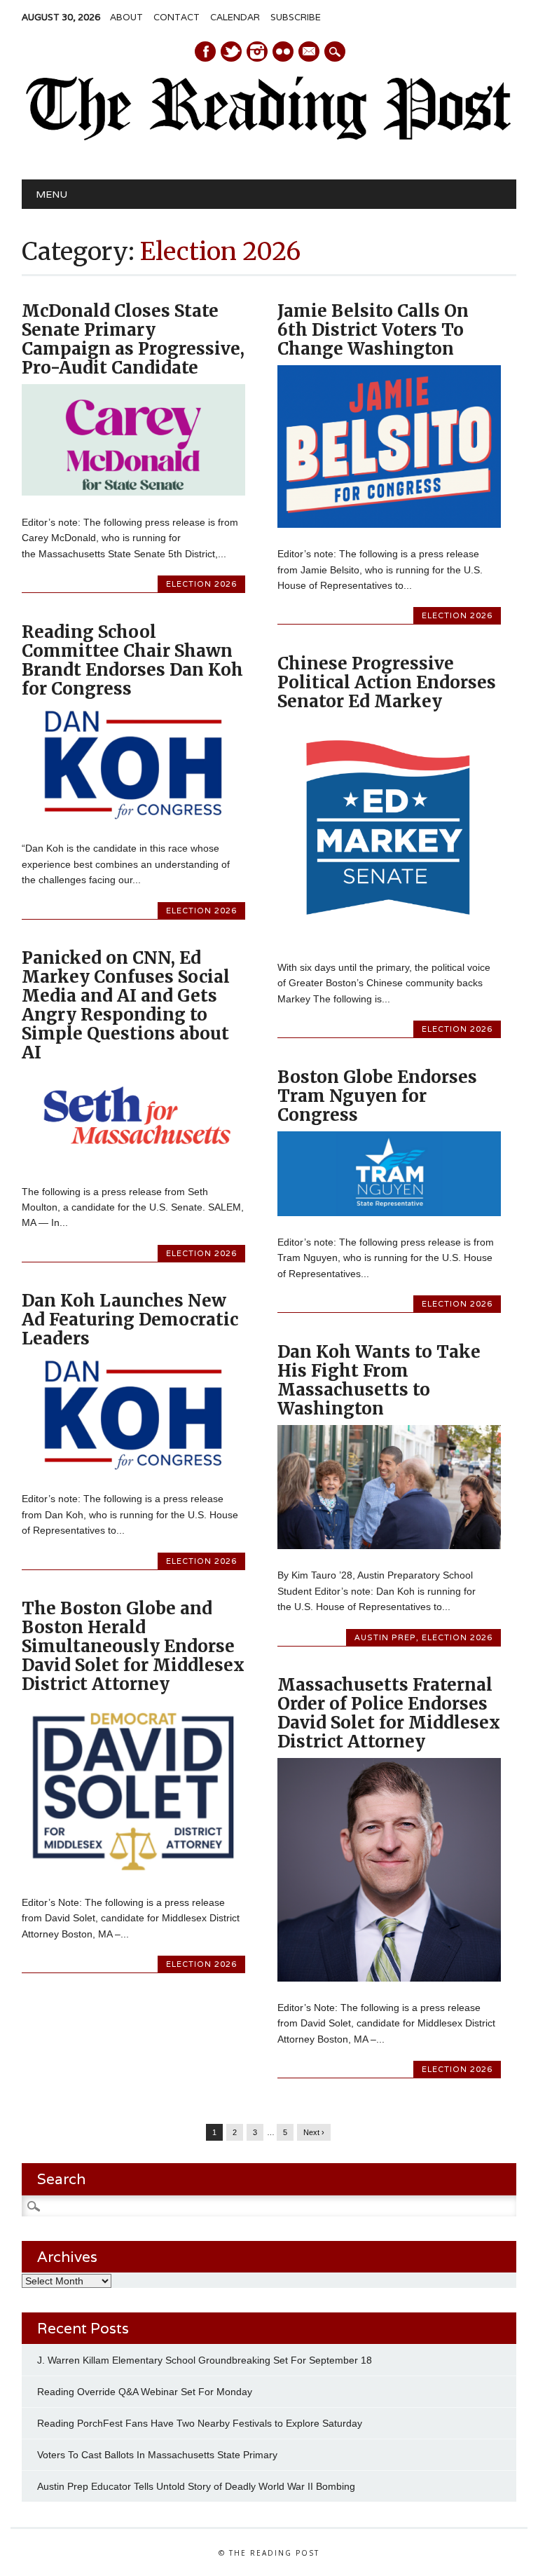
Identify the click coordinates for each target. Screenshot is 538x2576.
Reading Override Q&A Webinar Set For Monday (145, 2392)
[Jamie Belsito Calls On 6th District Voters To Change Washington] (389, 524)
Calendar (235, 17)
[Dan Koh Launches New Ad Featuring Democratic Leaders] (133, 1469)
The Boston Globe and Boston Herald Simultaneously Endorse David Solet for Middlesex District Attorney (133, 1646)
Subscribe (296, 17)
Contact (177, 17)
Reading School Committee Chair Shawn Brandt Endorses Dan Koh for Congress (132, 660)
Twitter (231, 52)
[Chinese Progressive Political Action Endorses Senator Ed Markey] (389, 937)
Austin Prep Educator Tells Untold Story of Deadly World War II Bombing (198, 2486)
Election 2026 (201, 584)
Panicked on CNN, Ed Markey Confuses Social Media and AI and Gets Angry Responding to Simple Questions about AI (126, 1005)
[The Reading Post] (269, 137)
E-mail (310, 53)
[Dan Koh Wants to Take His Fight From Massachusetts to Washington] (389, 1546)
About (126, 17)
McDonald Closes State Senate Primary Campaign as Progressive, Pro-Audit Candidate (133, 339)
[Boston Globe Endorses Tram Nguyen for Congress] (389, 1213)
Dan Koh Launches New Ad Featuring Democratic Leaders (130, 1320)
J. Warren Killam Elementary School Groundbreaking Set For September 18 (205, 2360)
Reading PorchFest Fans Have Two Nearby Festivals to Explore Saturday (200, 2423)
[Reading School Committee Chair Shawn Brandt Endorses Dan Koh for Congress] (133, 819)
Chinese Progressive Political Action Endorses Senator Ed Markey (387, 682)
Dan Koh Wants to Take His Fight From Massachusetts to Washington (379, 1380)
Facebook (205, 52)
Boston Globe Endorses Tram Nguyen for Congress (377, 1096)
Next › (314, 2132)
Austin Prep (385, 1637)
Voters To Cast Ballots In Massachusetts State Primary (157, 2455)
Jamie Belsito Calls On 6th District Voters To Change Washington (373, 330)
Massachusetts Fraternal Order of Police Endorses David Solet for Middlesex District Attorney (389, 1713)
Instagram (257, 52)
